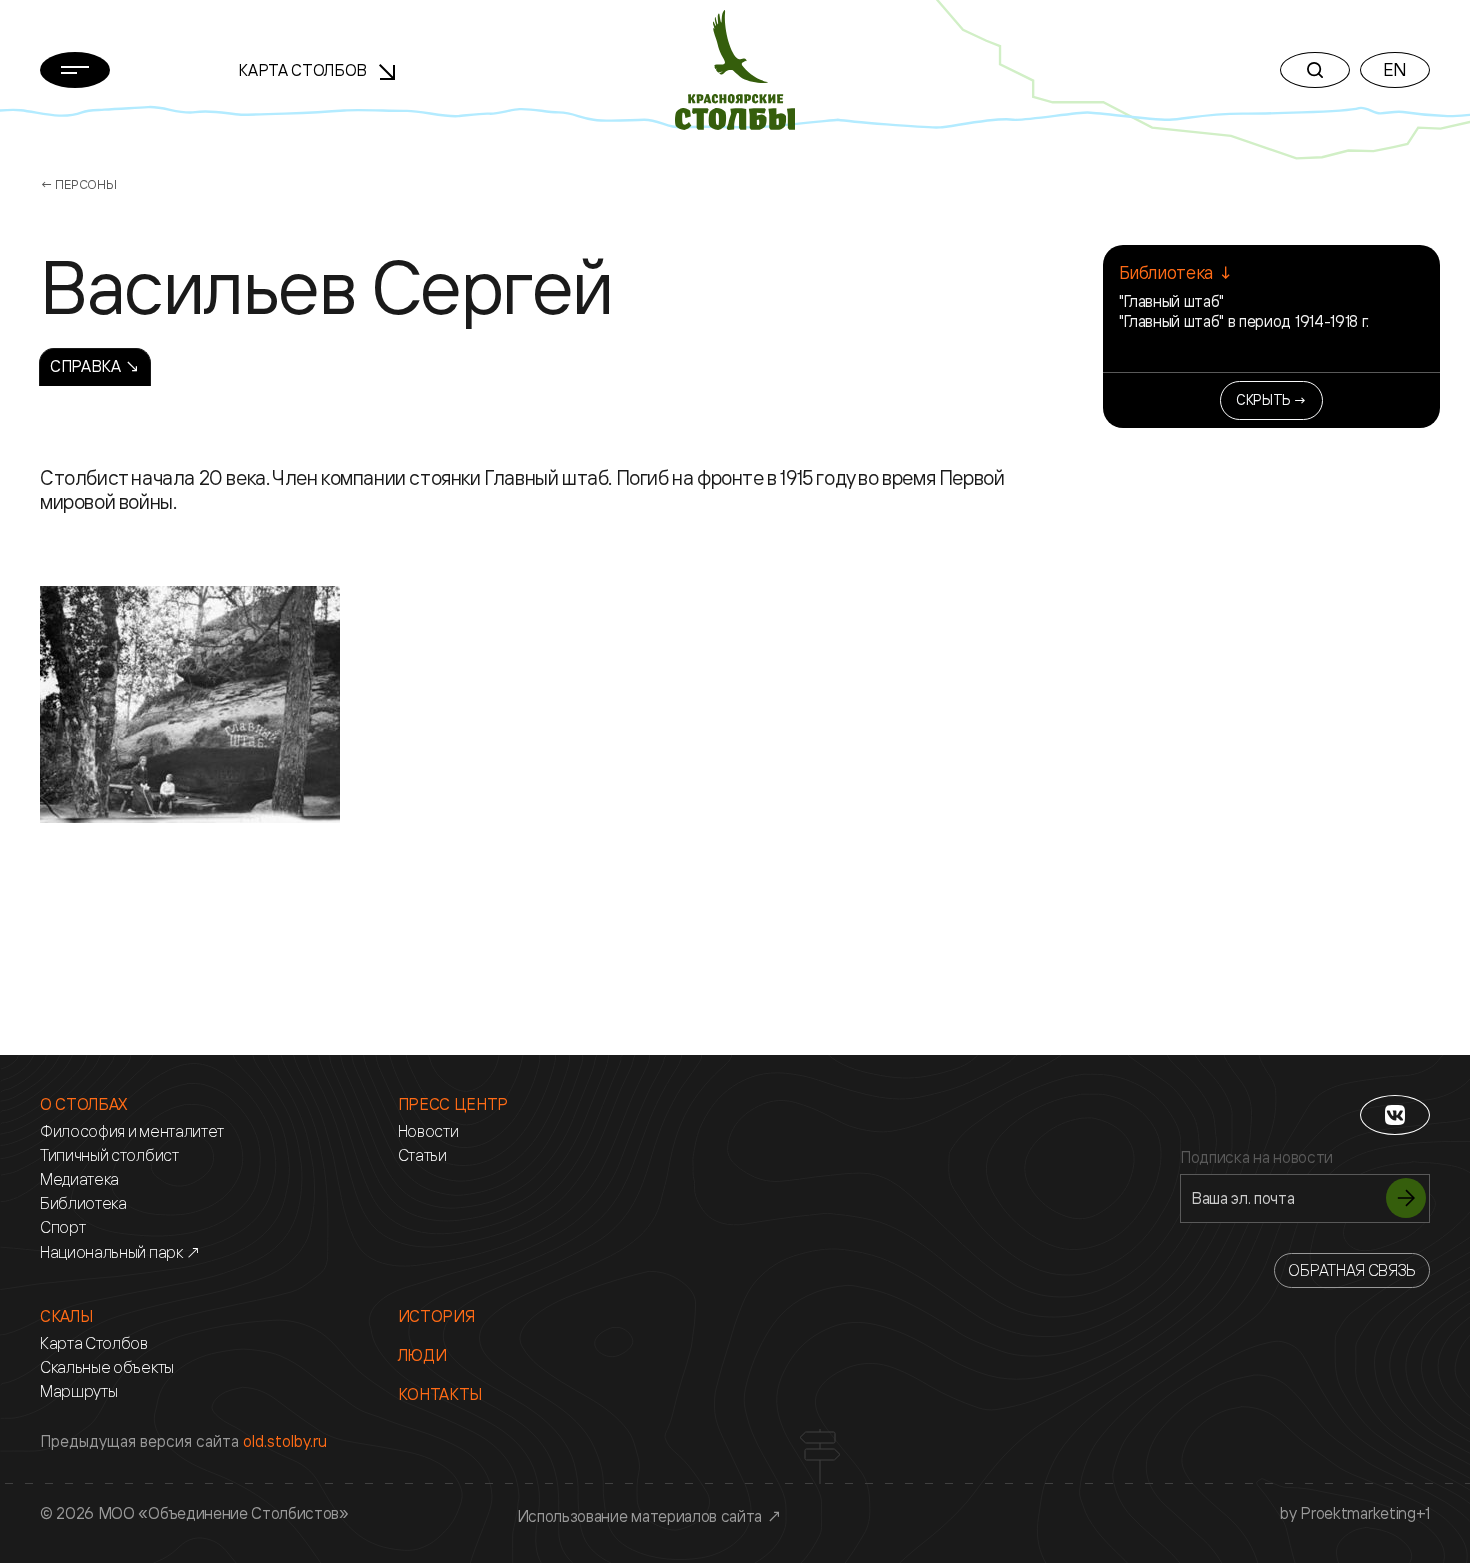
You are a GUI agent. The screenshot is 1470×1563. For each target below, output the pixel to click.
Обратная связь (1352, 1270)
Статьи (422, 1155)
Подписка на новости (1256, 1157)
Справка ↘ (95, 366)
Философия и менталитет (132, 1131)
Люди (422, 1355)
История (436, 1316)
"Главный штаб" (1172, 301)
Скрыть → (1271, 399)
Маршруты (78, 1391)
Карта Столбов (304, 70)
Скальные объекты (107, 1367)
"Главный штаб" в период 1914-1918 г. (1244, 321)
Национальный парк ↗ (120, 1252)
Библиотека (83, 1203)
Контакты (440, 1394)
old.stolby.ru (285, 1441)
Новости (428, 1131)
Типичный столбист (109, 1155)
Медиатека (79, 1179)
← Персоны (78, 184)
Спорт (62, 1227)
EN (1395, 69)
